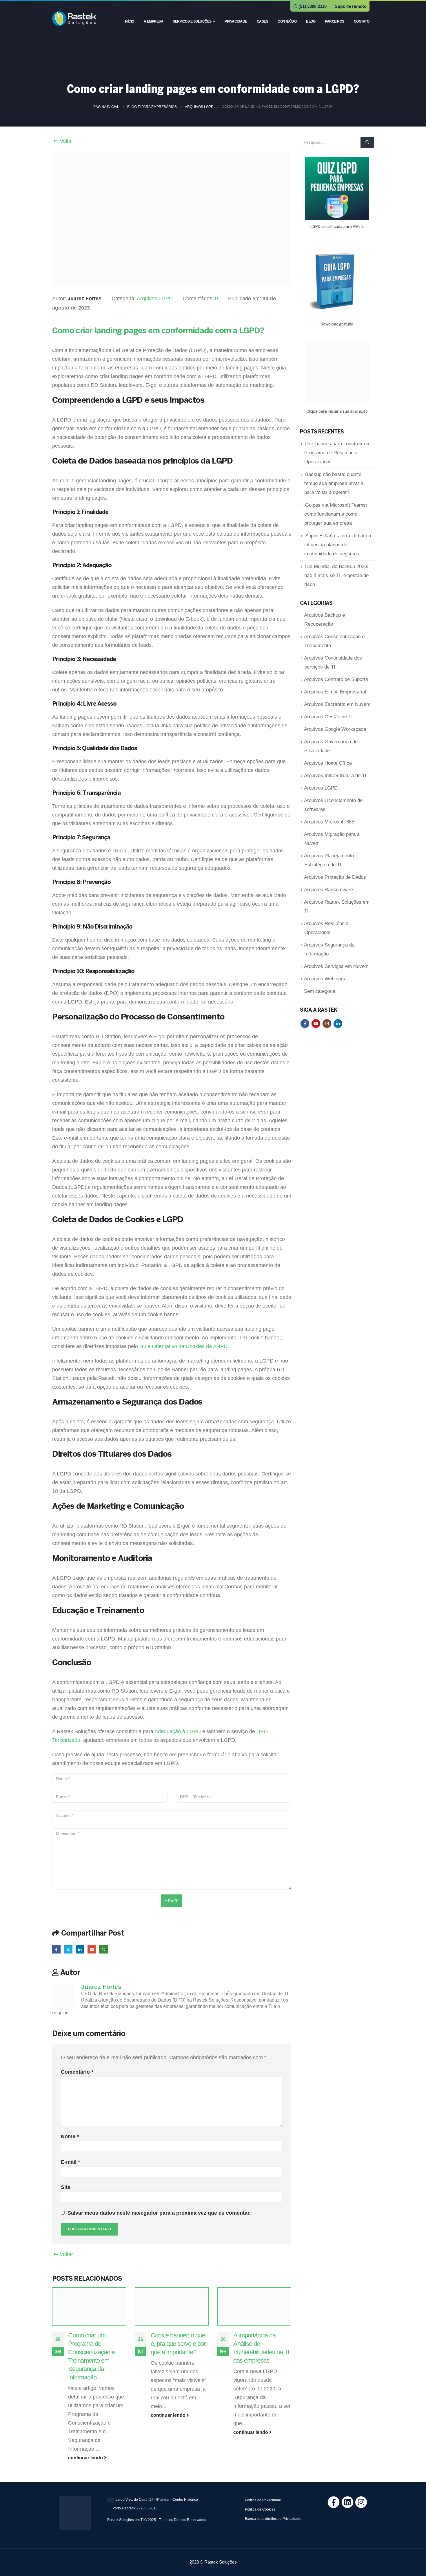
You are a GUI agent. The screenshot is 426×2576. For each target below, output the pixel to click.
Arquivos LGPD (155, 299)
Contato (362, 21)
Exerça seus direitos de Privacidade (273, 2519)
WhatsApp (103, 1949)
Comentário (77, 2072)
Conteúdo (287, 21)
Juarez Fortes (101, 1987)
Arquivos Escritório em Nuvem (337, 704)
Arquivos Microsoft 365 (329, 822)
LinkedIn (80, 1949)
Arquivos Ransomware (328, 890)
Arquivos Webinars (325, 979)
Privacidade (236, 21)
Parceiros (335, 21)
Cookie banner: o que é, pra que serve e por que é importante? (178, 2344)
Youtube (316, 1024)
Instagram (327, 1024)
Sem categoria (320, 991)
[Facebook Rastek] (330, 2502)
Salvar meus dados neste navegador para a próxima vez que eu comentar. (159, 2213)
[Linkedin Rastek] (344, 2502)
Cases (263, 21)
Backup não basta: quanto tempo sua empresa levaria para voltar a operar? (334, 483)
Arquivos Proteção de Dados (335, 877)
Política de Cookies (260, 2509)
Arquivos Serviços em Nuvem (336, 966)
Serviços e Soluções (192, 21)
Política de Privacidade (263, 2500)
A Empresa (154, 21)
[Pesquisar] (367, 142)
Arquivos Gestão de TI (328, 717)
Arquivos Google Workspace (335, 729)
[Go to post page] (89, 2306)
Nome (70, 2136)
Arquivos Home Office (328, 763)
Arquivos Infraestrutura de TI (335, 776)
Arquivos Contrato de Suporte (336, 679)
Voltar (66, 141)
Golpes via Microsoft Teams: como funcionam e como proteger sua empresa (336, 514)
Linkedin (338, 1024)
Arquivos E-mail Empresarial (335, 692)
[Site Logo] (74, 18)
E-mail (70, 2162)
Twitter (68, 1949)
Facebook (56, 1949)
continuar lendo (86, 2458)
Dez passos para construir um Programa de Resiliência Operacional (337, 453)
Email (92, 1949)
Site (66, 2187)
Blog (311, 21)
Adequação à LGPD (178, 1731)
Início (129, 21)
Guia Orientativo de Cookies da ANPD (183, 1346)
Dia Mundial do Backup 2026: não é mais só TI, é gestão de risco (336, 575)
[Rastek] (358, 2502)
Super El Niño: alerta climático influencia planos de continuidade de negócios (338, 545)
